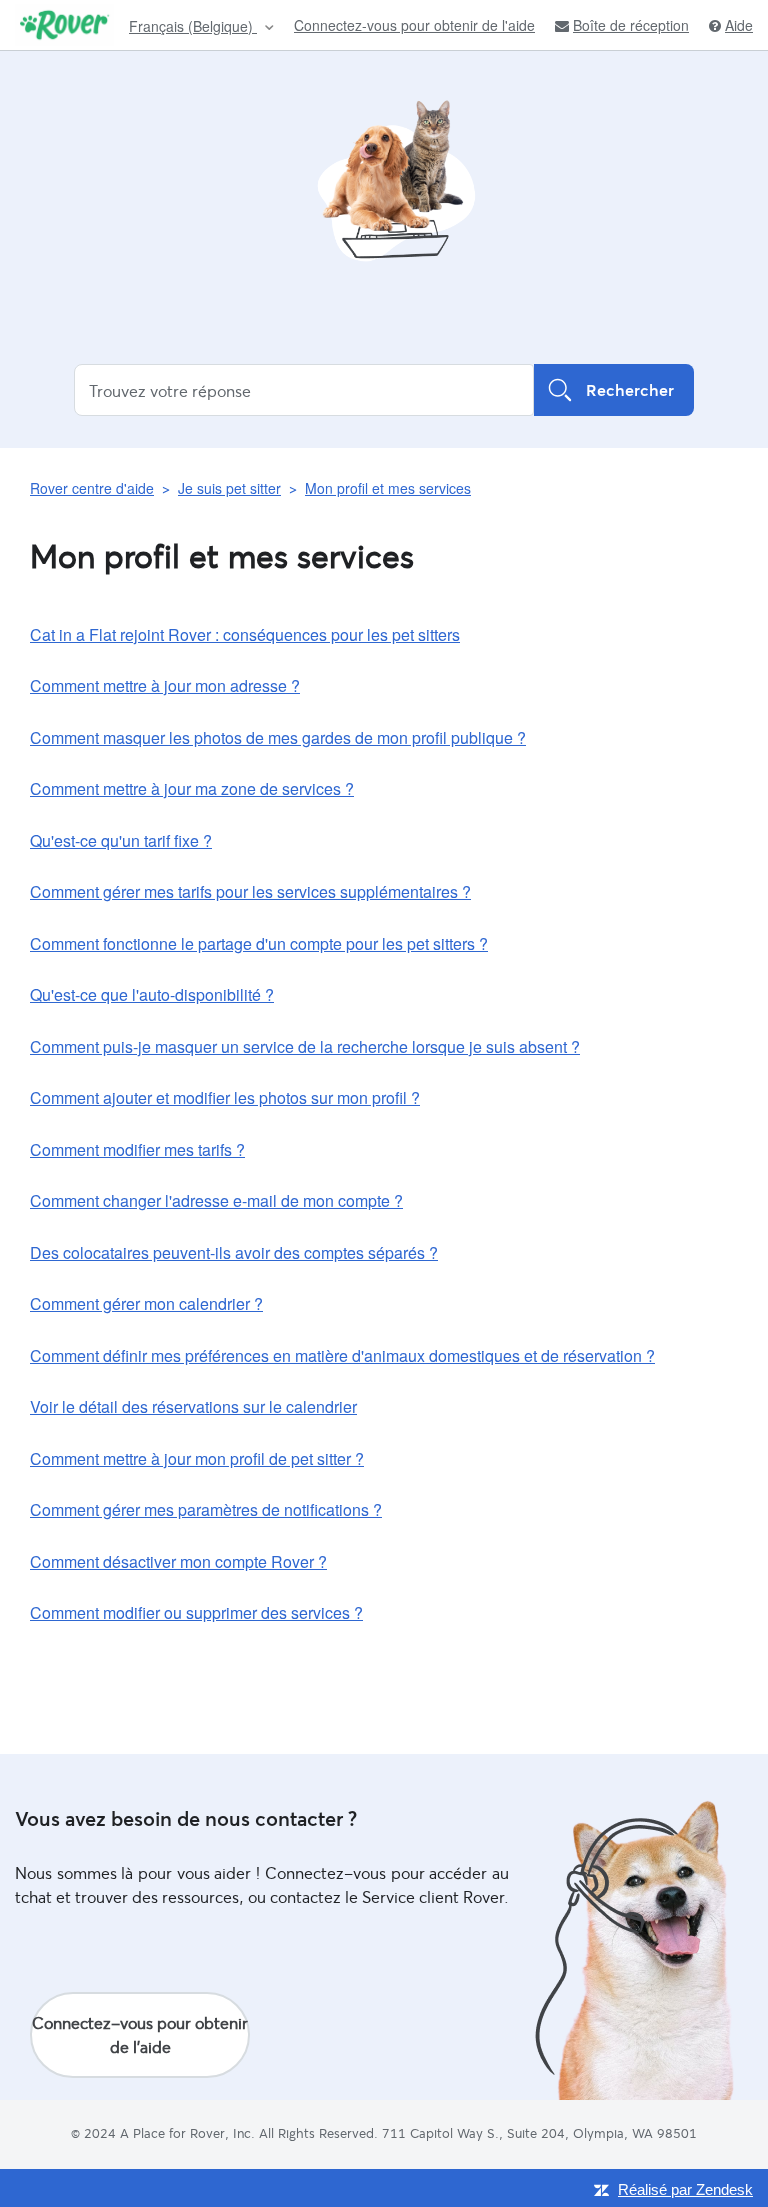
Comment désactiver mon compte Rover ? (178, 1561)
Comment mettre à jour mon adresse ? (165, 685)
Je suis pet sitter (229, 488)
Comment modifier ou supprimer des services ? (196, 1612)
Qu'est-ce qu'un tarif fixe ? (121, 840)
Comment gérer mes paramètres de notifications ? (206, 1509)
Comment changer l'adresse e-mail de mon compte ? (216, 1200)
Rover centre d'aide (92, 488)
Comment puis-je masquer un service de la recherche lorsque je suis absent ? (305, 1046)
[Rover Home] (64, 25)
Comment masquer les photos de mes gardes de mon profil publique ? (278, 737)
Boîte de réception (631, 25)
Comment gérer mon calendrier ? (146, 1303)
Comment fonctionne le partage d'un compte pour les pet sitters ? (259, 943)
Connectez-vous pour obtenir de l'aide (414, 25)
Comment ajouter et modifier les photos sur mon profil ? (225, 1097)
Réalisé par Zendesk (685, 2189)
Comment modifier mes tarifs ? (137, 1149)
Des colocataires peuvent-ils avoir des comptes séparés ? (234, 1252)
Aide (739, 25)
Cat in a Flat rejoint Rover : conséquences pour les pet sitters (245, 634)
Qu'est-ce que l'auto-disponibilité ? (152, 994)
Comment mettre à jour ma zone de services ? (192, 788)
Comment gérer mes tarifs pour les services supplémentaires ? (250, 891)
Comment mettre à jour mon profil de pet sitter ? (197, 1458)
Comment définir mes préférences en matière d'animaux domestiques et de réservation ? (342, 1355)
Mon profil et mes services (388, 488)
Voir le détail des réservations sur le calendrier (193, 1406)
